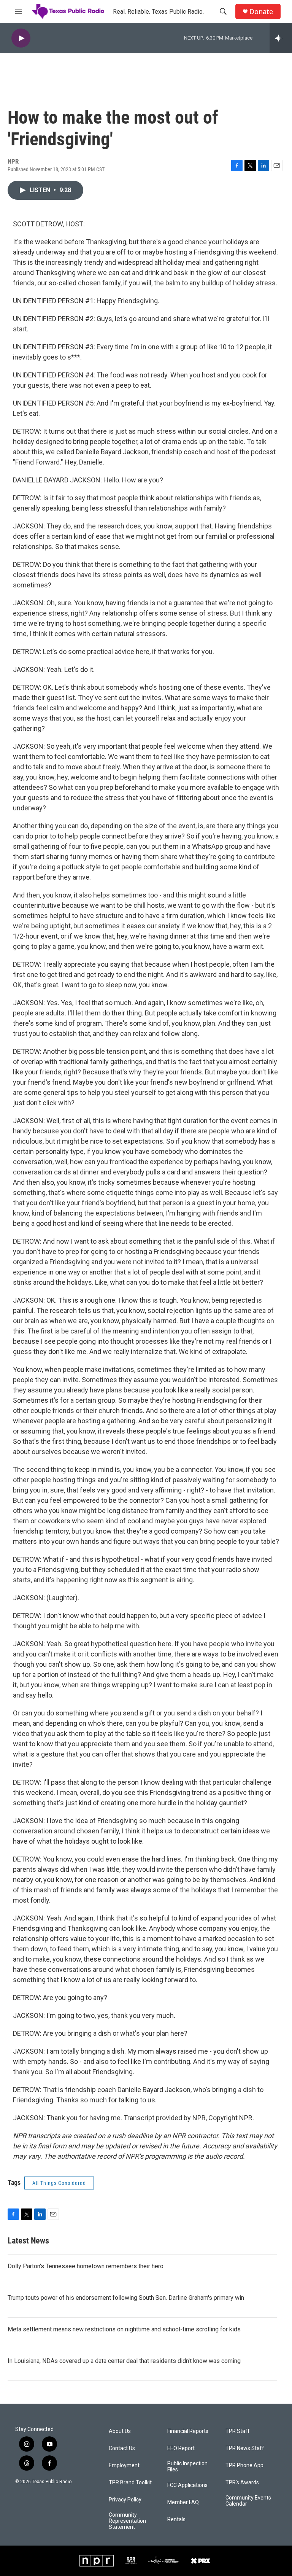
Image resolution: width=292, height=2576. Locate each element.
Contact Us (122, 2448)
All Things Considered (59, 2183)
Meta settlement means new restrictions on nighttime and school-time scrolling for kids (124, 2329)
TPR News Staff (245, 2448)
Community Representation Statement (127, 2521)
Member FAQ (183, 2502)
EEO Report (181, 2448)
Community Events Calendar (248, 2501)
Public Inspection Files (187, 2467)
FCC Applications (187, 2485)
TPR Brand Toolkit (130, 2483)
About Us (120, 2431)
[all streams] (281, 38)
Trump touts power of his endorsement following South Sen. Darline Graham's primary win (126, 2298)
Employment (124, 2465)
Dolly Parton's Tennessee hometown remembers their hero (86, 2266)
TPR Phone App (244, 2465)
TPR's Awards (242, 2483)
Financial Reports (188, 2431)
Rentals (176, 2520)
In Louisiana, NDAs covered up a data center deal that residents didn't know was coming (124, 2361)
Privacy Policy (125, 2500)
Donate (261, 12)
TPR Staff (238, 2431)
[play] (21, 38)
